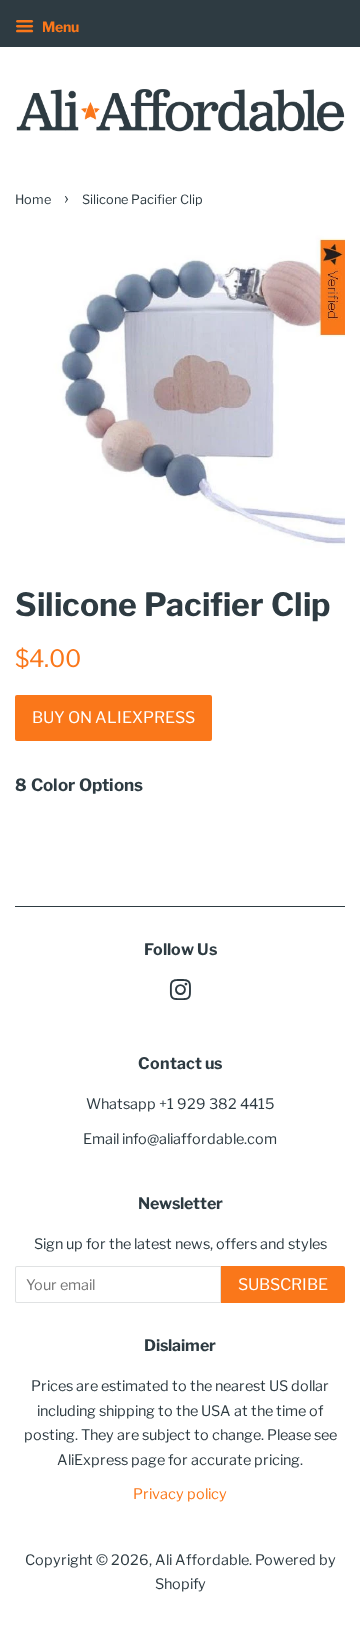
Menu (59, 26)
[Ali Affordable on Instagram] (180, 994)
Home (33, 199)
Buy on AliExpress (113, 717)
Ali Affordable (202, 1560)
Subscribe (283, 1284)
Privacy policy (180, 1494)
